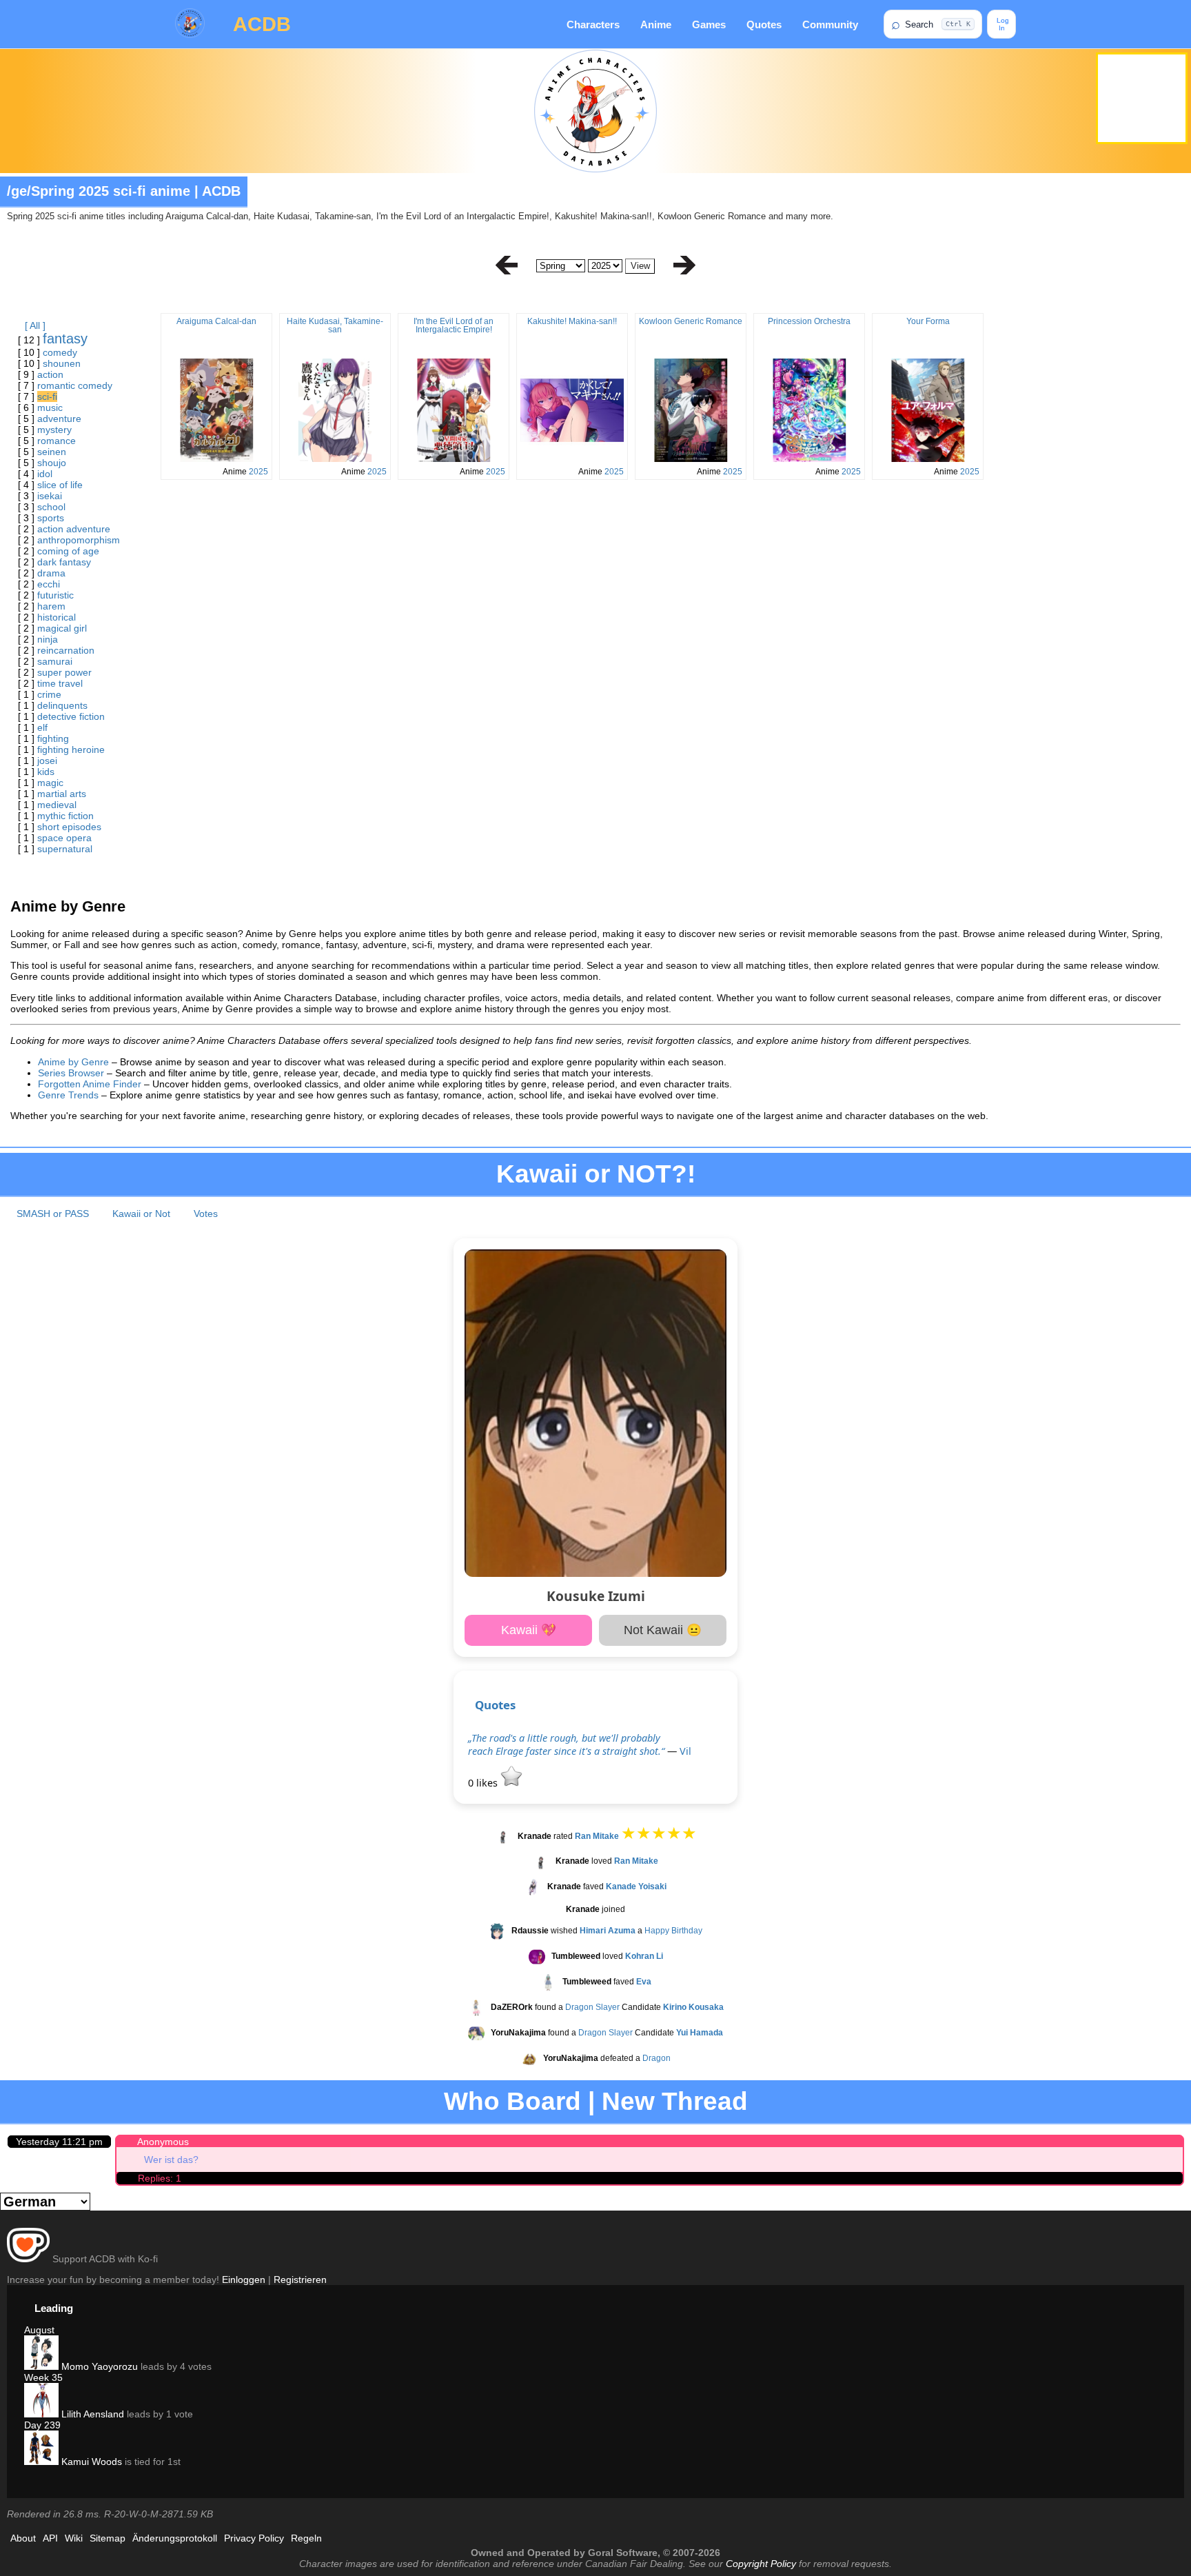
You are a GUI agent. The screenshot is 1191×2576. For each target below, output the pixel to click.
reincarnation (66, 650)
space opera (64, 838)
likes (484, 1783)
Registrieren (300, 2280)
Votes (206, 1214)
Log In (1002, 24)
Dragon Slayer (592, 2008)
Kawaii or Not (141, 1214)
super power (64, 672)
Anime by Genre (73, 1062)
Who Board (512, 2101)
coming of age (68, 551)
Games (709, 24)
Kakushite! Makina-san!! (572, 321)
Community (830, 24)
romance (57, 441)
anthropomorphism (79, 540)
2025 (258, 472)
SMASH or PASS (53, 1214)
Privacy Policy (254, 2538)
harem (51, 606)
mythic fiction (65, 816)
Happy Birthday (673, 1931)
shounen (62, 363)
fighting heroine (71, 749)
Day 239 (42, 2425)
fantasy (65, 339)
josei (47, 761)
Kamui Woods (90, 2462)
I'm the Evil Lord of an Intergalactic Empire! (454, 325)
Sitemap (108, 2538)
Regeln (306, 2538)
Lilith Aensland (91, 2414)
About (23, 2538)
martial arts (62, 794)
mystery (54, 430)
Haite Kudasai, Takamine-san (335, 325)
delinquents (62, 705)
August (39, 2330)
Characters (593, 24)
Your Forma (928, 321)
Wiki (74, 2538)
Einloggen (244, 2280)
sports (51, 518)
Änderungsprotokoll (175, 2538)
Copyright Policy (761, 2564)
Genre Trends (68, 1095)
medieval (57, 805)
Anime (656, 24)
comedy (60, 352)
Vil (685, 1751)
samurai (55, 661)
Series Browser (71, 1073)
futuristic (55, 595)
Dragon (656, 2059)
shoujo (52, 463)
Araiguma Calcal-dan (216, 321)
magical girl (62, 628)
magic (50, 783)
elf (42, 727)
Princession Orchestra (809, 321)
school (51, 507)
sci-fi (47, 396)
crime (49, 694)
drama (51, 573)
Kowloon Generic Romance (691, 321)
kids (46, 772)
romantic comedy (75, 385)
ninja (48, 639)
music (50, 407)
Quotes (764, 24)
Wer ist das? (171, 2160)
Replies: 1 (160, 2178)
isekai (50, 496)
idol (45, 474)
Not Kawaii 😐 (663, 1630)
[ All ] (35, 325)
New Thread (675, 2101)
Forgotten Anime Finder (90, 1084)
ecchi (49, 584)
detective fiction (71, 716)
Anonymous (163, 2142)
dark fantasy (64, 562)
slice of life (60, 485)
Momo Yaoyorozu (98, 2366)
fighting (53, 738)
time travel (60, 683)
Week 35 (43, 2377)
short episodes (69, 827)
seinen (52, 452)
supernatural (65, 849)
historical (57, 617)
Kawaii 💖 (529, 1630)
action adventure (74, 529)
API (50, 2538)
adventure (59, 419)
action (50, 374)
